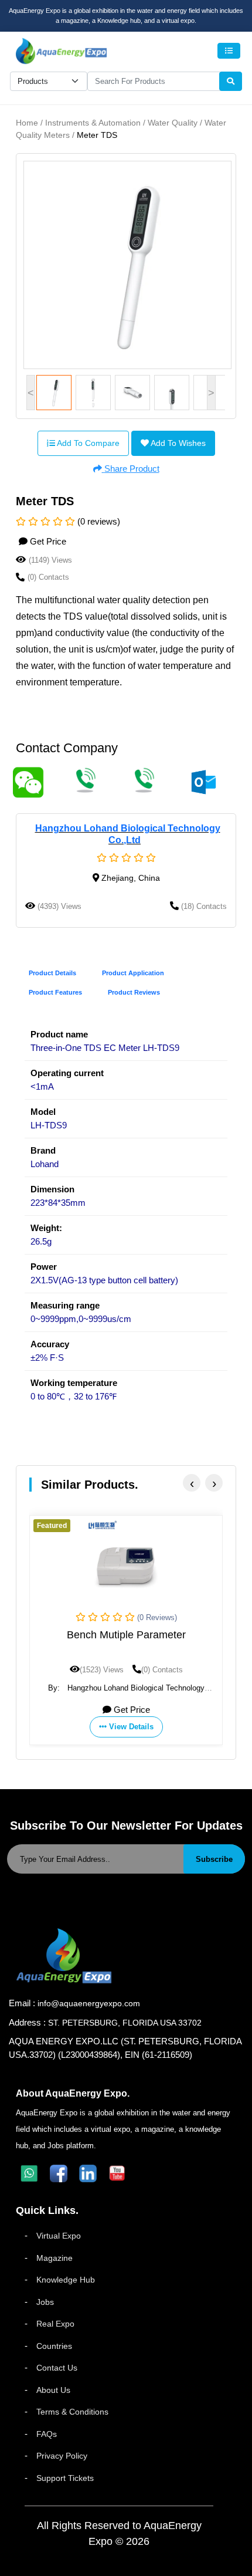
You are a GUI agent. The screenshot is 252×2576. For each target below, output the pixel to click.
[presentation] (192, 1483)
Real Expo (55, 2324)
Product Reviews (134, 992)
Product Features (55, 992)
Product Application (133, 973)
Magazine (55, 2258)
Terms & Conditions (72, 2412)
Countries (54, 2346)
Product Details (52, 973)
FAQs (47, 2434)
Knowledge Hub (66, 2280)
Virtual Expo (59, 2236)
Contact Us (57, 2368)
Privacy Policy (62, 2456)
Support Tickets (65, 2478)
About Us (53, 2390)
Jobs (45, 2302)
